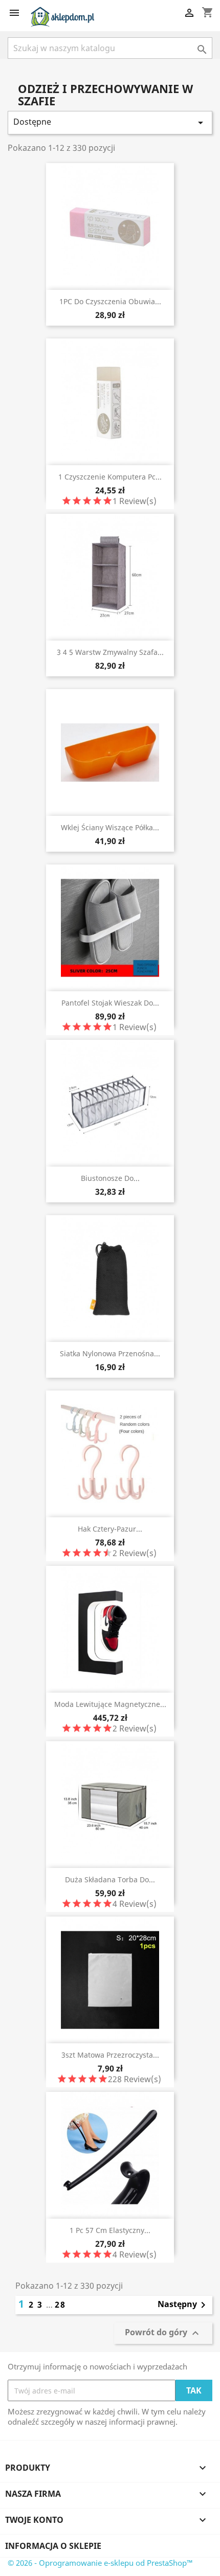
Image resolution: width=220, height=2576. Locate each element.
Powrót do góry (163, 2333)
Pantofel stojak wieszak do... (110, 1003)
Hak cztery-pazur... (110, 1529)
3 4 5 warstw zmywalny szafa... (110, 652)
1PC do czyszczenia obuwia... (110, 301)
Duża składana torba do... (110, 1879)
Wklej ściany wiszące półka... (110, 827)
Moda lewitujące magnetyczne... (110, 1704)
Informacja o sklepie (53, 2546)
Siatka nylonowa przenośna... (110, 1353)
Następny (183, 2305)
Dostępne (110, 122)
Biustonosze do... (110, 1178)
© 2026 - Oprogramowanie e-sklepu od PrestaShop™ (100, 2563)
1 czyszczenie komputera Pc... (110, 477)
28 (60, 2305)
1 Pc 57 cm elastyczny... (110, 2230)
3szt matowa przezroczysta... (110, 2055)
